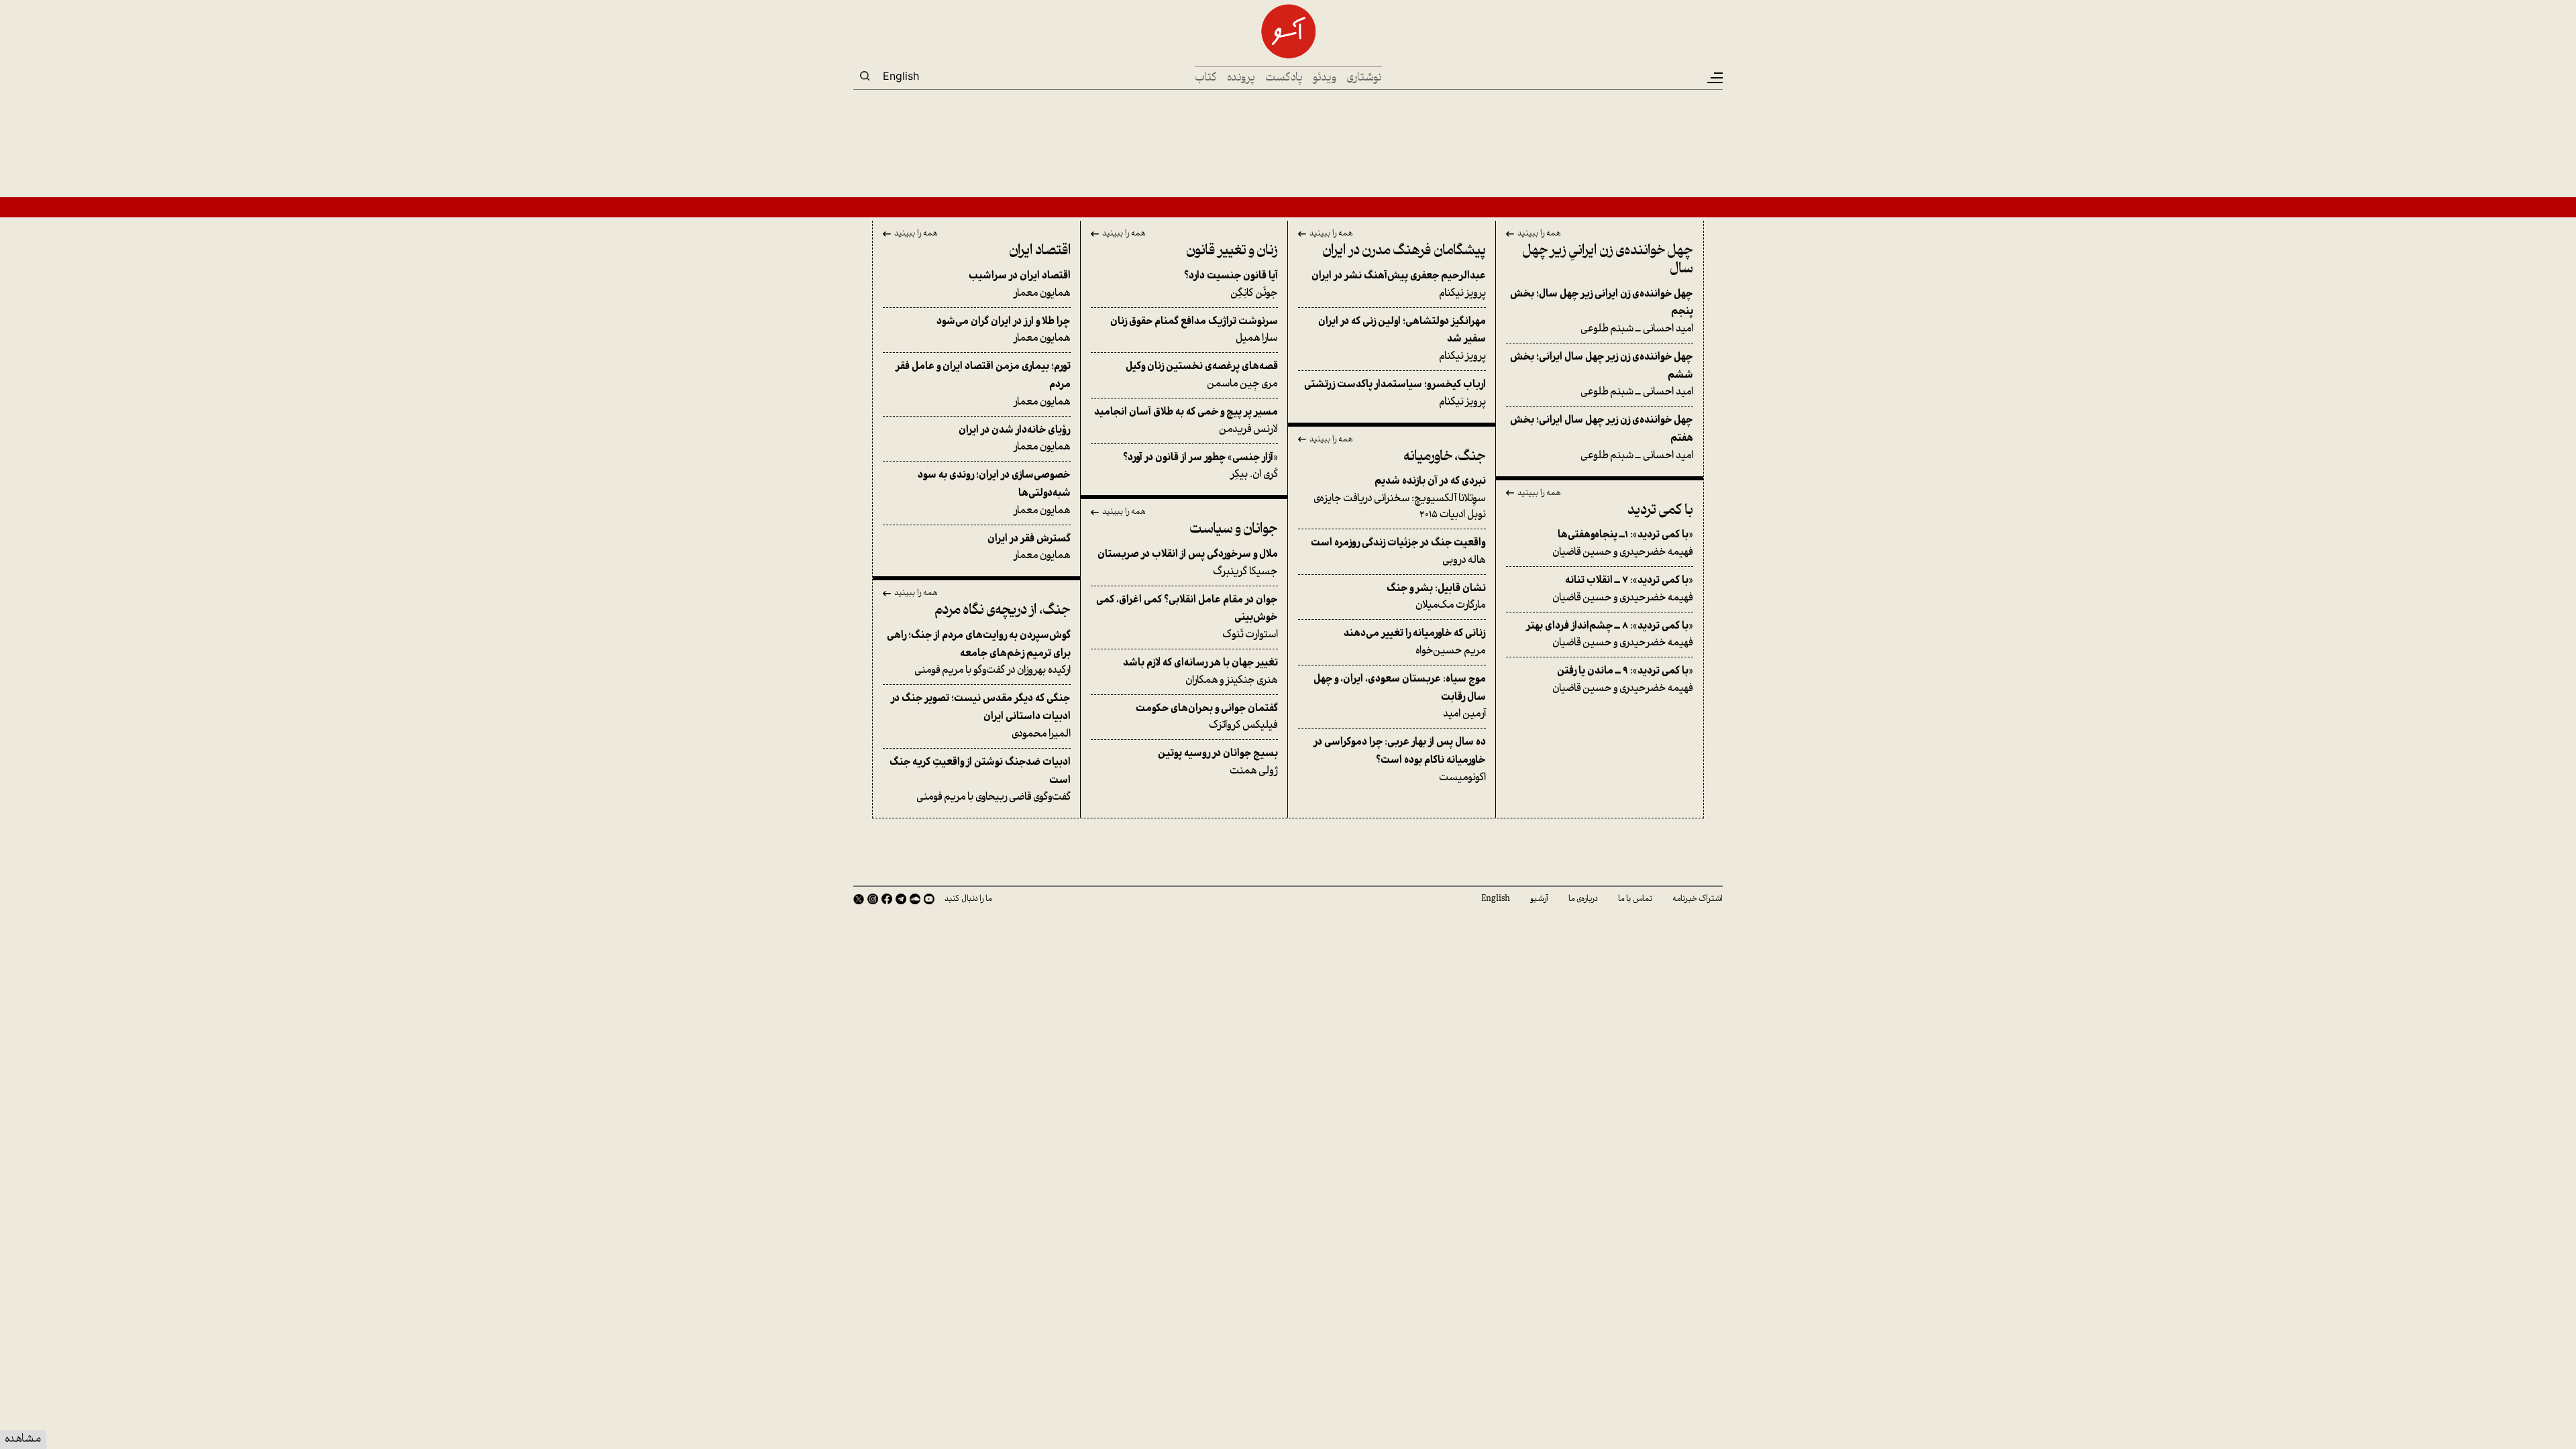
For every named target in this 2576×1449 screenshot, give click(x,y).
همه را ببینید (1539, 234)
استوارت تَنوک (1187, 618)
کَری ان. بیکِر (1200, 467)
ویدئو (1325, 78)
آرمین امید (1400, 697)
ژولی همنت (1218, 762)
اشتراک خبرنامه (1698, 899)
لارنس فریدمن (1186, 421)
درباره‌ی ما (1583, 899)
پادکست (1284, 78)
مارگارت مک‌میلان (1436, 597)
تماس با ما (1635, 899)
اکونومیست (1400, 760)
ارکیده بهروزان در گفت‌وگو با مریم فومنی (979, 653)
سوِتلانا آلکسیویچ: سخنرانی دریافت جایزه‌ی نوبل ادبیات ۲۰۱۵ (1400, 498)
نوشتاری (1364, 78)
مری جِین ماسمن (1202, 375)
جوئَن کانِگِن (1231, 285)
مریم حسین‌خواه (1415, 642)
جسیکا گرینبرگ (1188, 563)
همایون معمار (1020, 285)
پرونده (1241, 78)
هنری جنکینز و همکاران (1200, 672)
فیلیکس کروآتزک (1207, 717)
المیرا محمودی (981, 716)
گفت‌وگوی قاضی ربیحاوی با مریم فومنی (980, 780)
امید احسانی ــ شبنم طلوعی (1602, 312)
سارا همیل (1194, 330)
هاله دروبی (1398, 552)
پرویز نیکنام (1399, 285)
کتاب (1206, 78)
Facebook (887, 899)
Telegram (901, 899)
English (901, 76)
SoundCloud (915, 899)
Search (865, 76)
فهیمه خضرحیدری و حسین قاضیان (1623, 544)
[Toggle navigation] (1714, 78)
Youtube (929, 899)
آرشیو (1539, 899)
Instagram (873, 899)
